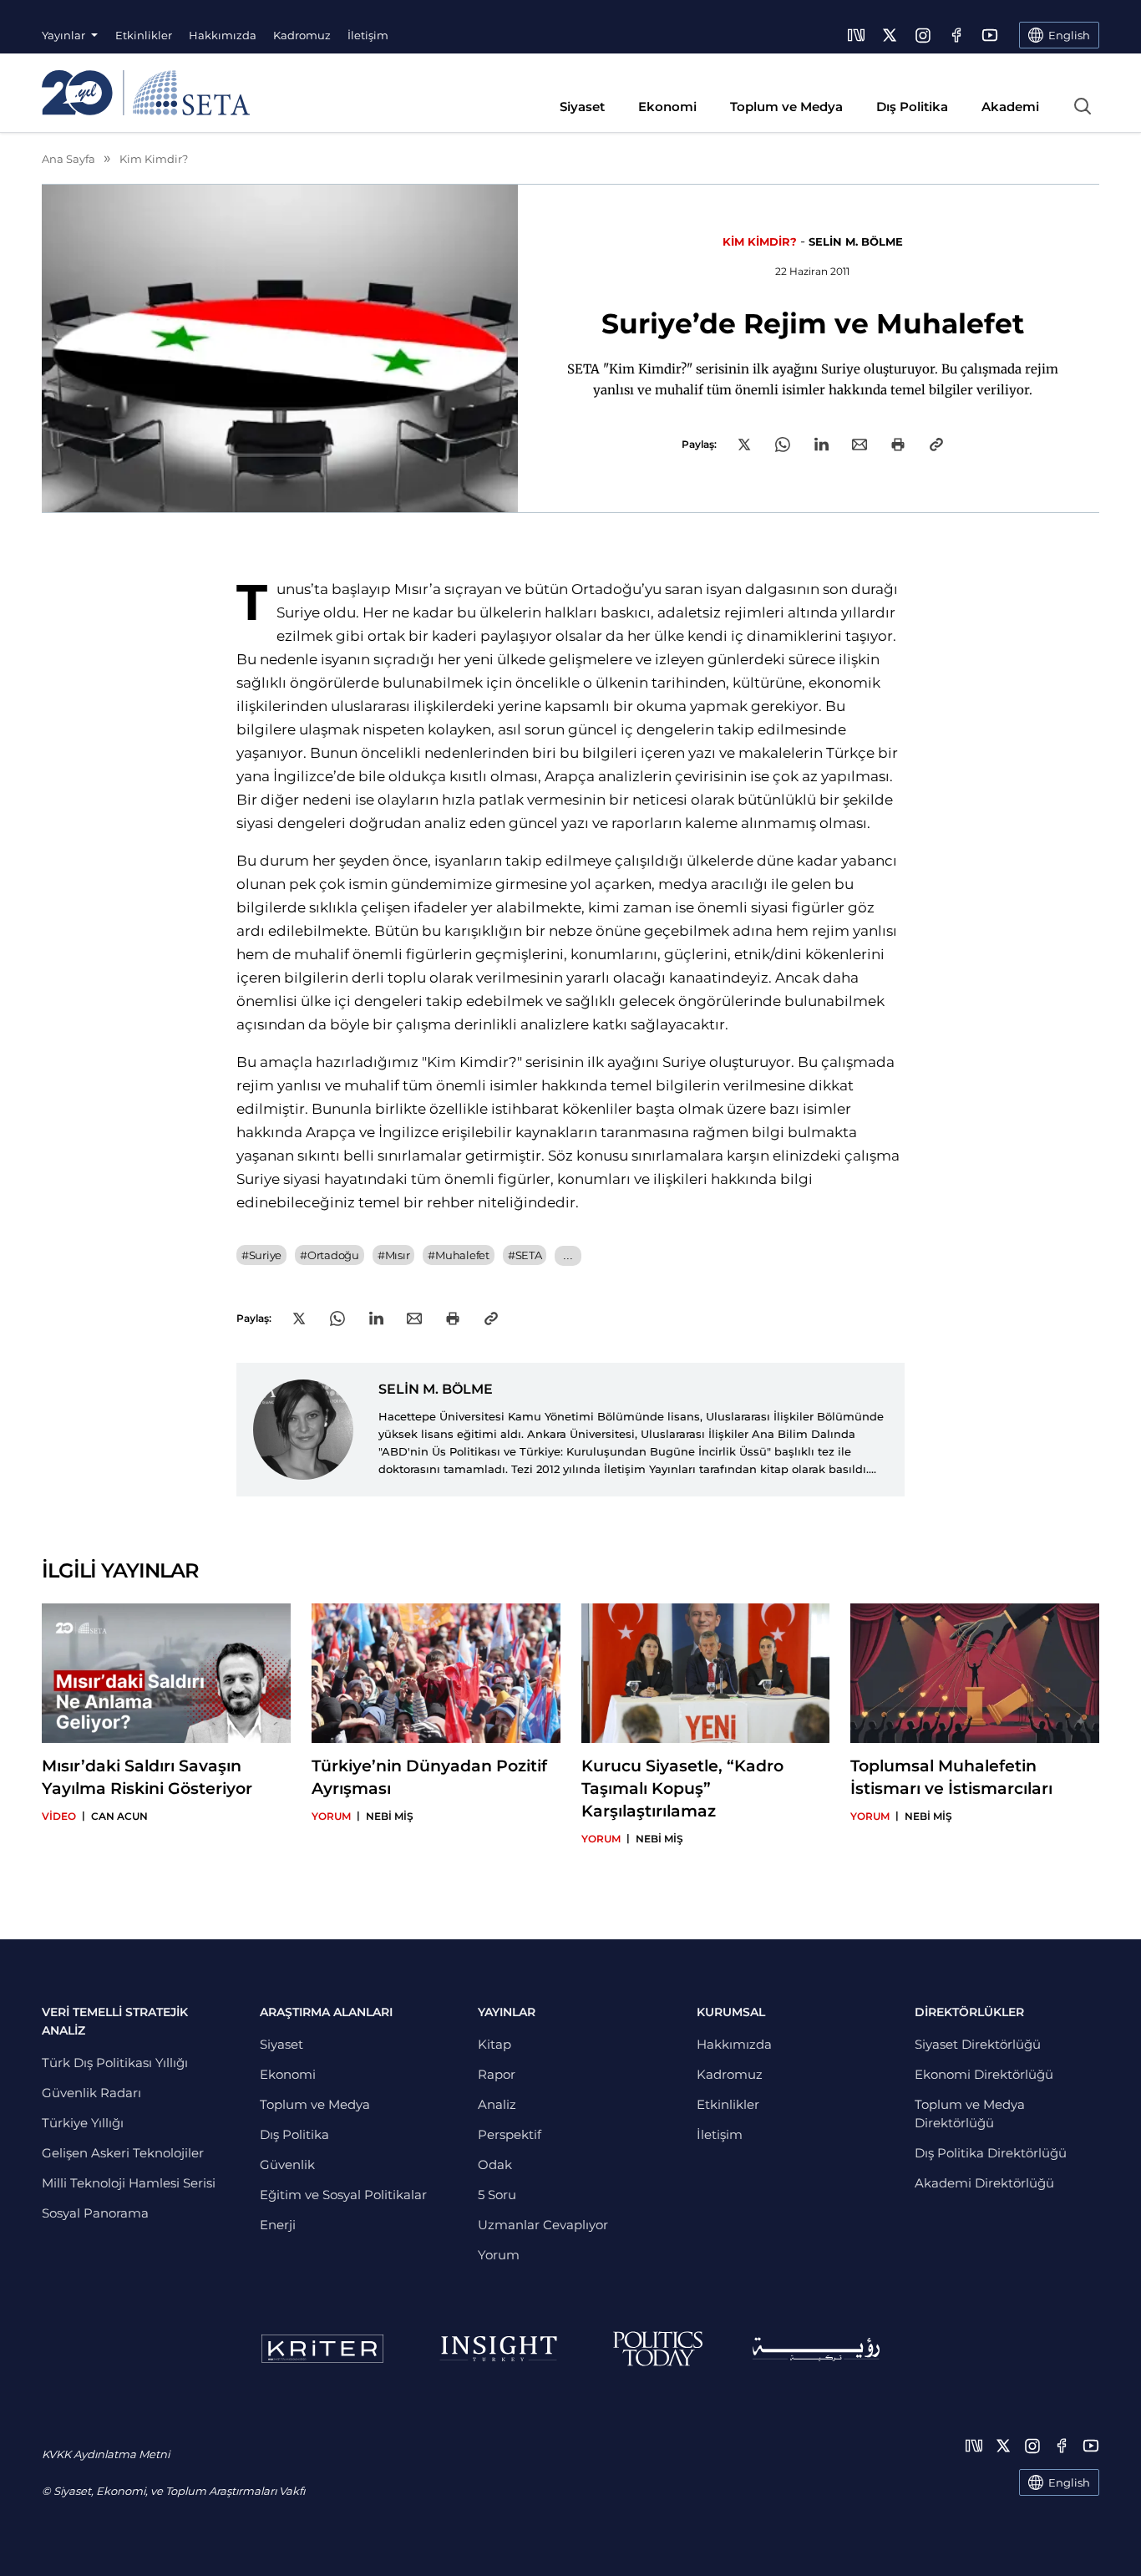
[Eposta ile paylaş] (860, 445)
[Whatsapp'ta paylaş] (783, 445)
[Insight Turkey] (498, 2349)
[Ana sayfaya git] (146, 93)
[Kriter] (322, 2349)
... (568, 1255)
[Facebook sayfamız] (956, 35)
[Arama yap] (1083, 106)
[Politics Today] (658, 2349)
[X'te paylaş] (744, 445)
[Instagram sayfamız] (923, 35)
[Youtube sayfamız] (990, 35)
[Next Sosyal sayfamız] (856, 35)
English (1069, 2482)
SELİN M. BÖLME (856, 241)
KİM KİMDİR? (760, 241)
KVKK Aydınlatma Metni (106, 2454)
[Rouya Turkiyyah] (816, 2349)
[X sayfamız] (890, 35)
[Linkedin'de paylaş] (822, 444)
